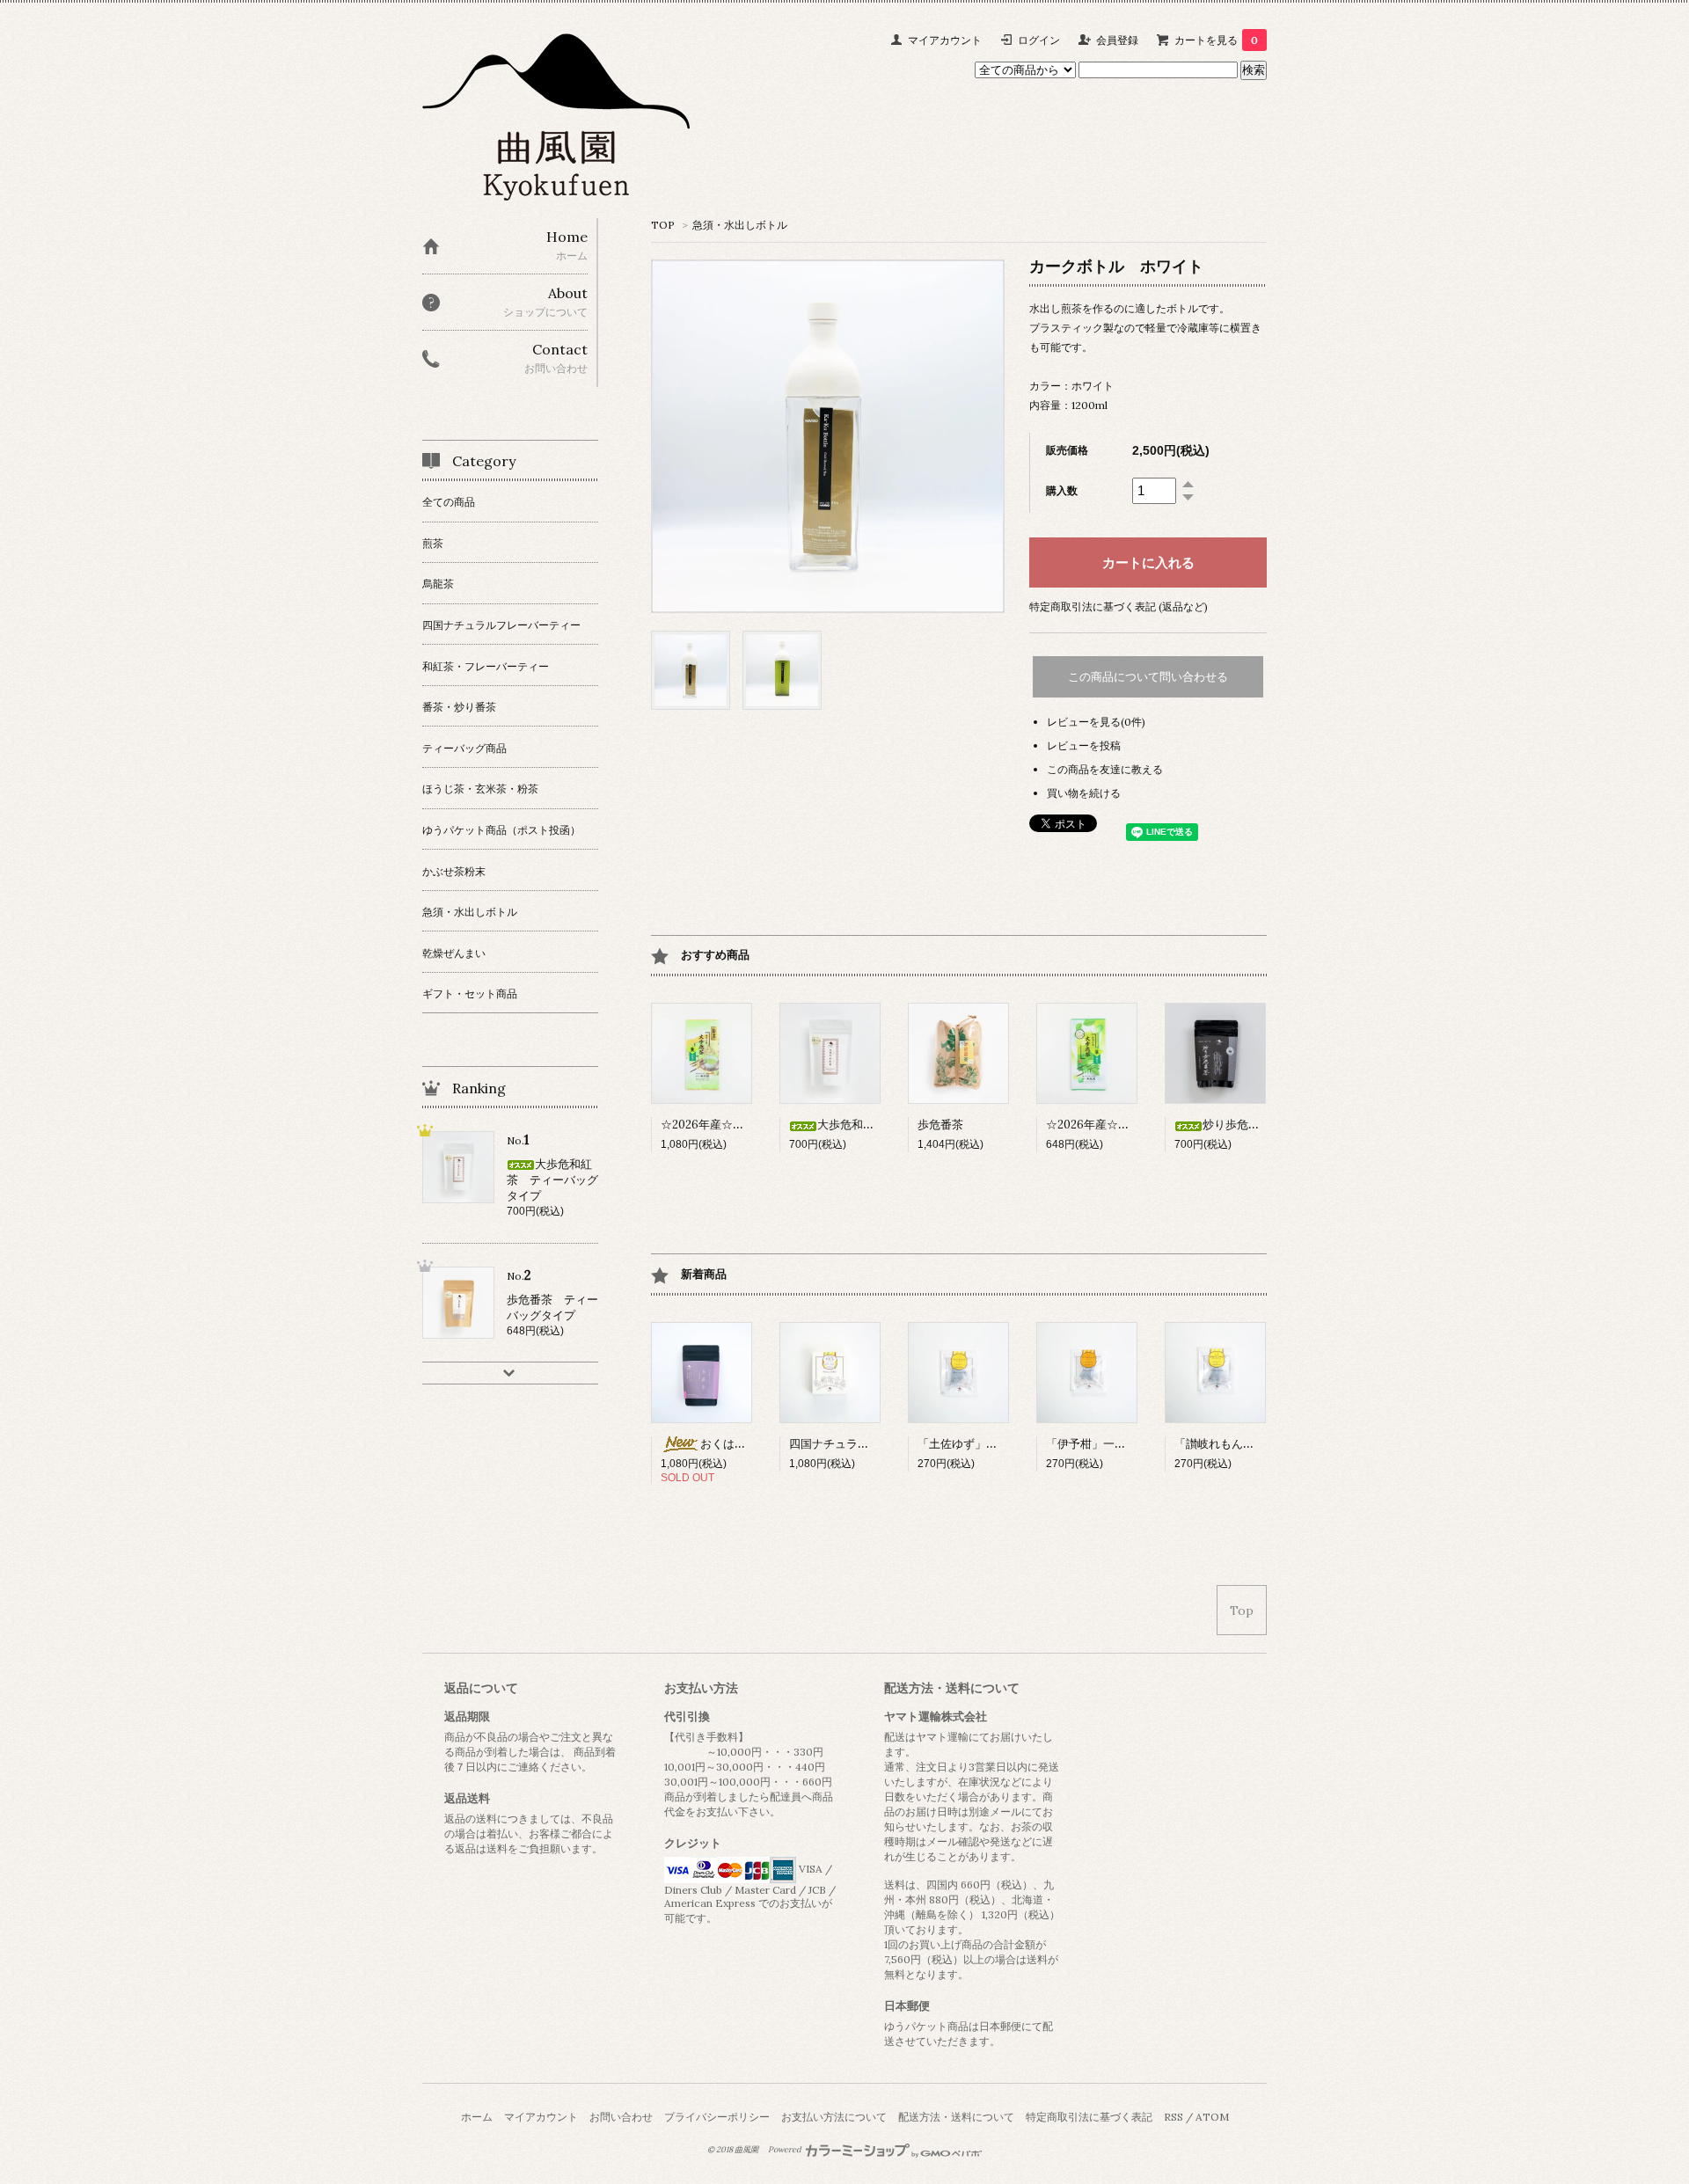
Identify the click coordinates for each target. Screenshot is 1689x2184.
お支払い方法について (834, 2117)
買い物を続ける (1084, 793)
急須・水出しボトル (740, 225)
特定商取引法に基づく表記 (1089, 2117)
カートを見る (1216, 40)
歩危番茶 (940, 1125)
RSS (1174, 2117)
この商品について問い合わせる (1148, 677)
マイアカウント (945, 40)
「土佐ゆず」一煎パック (980, 1444)
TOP (663, 225)
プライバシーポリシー (717, 2117)
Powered (786, 2150)
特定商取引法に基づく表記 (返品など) (1119, 606)
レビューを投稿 (1084, 745)
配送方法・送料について (956, 2117)
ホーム (477, 2117)
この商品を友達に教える (1105, 769)
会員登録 (1117, 40)
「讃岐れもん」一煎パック (1243, 1444)
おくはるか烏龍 (740, 1444)
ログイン (1039, 40)
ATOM (1212, 2117)
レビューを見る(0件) (1096, 722)
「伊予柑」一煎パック (1103, 1444)
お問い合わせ (621, 2117)
